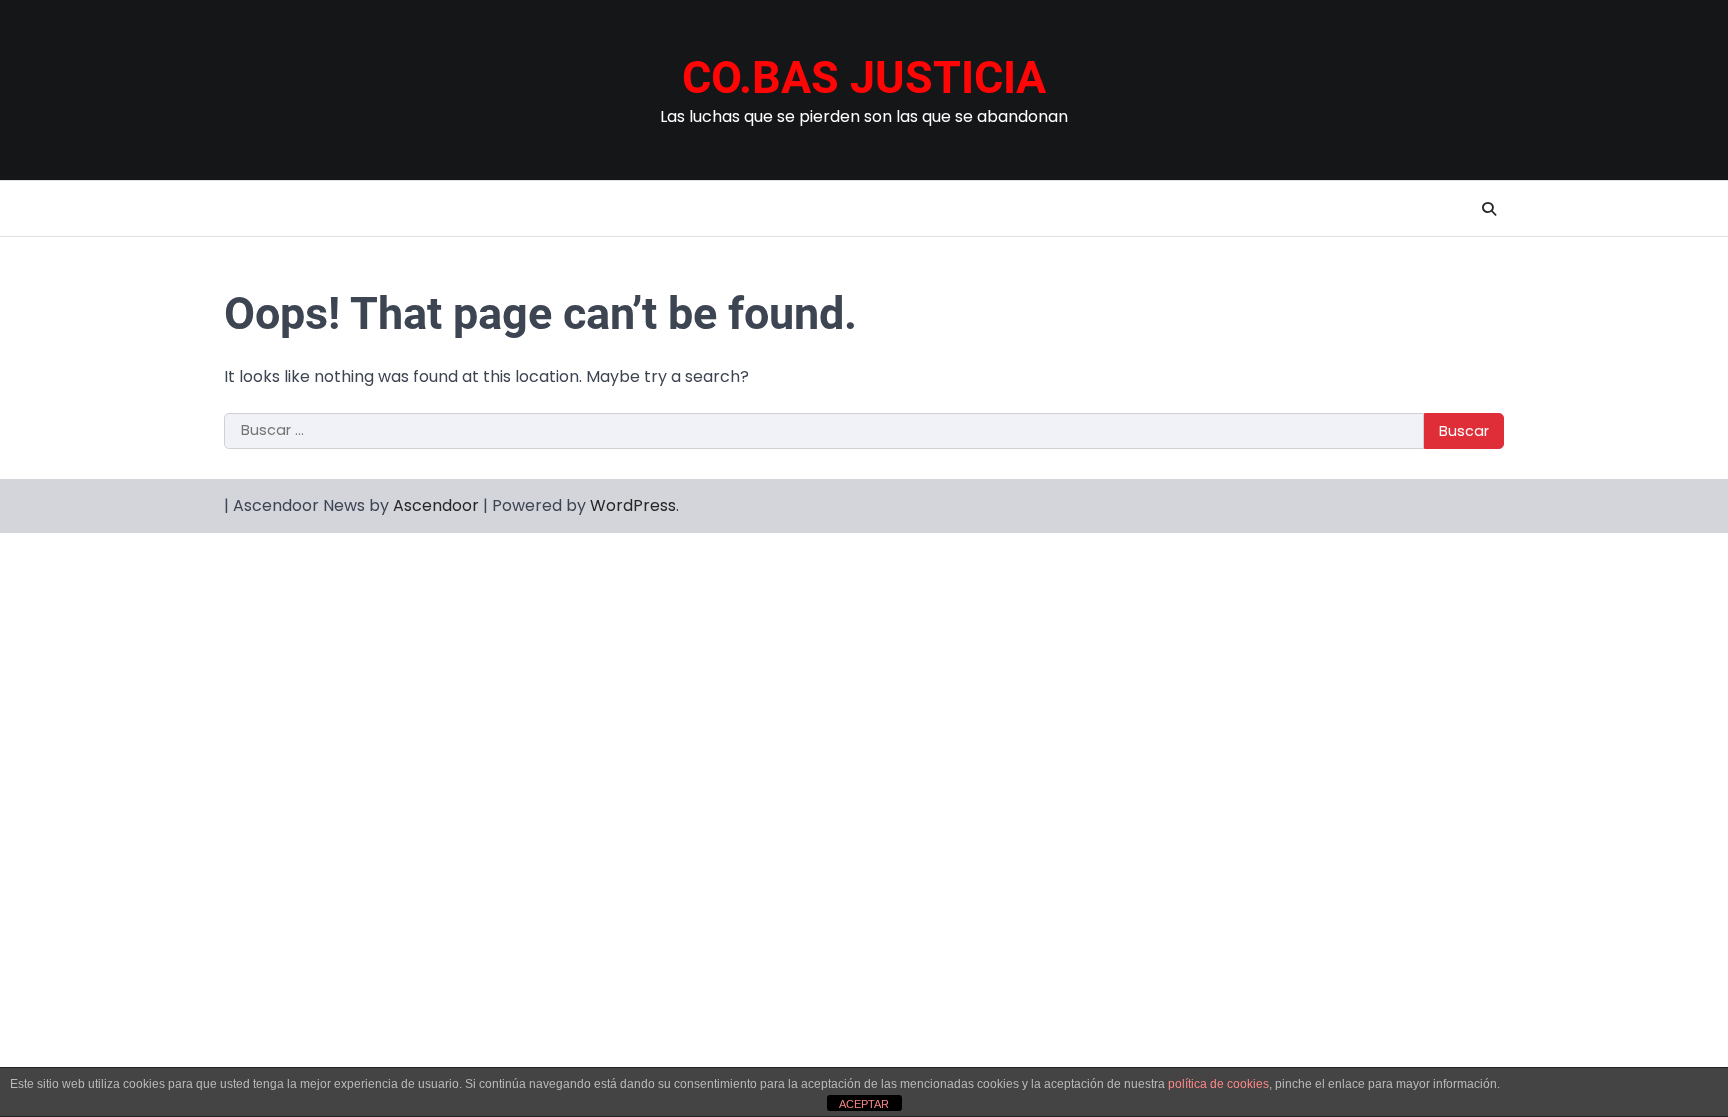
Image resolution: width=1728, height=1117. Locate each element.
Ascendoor (436, 505)
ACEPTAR (864, 1104)
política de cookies (1218, 1084)
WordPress (633, 505)
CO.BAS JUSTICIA (864, 77)
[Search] (1489, 209)
